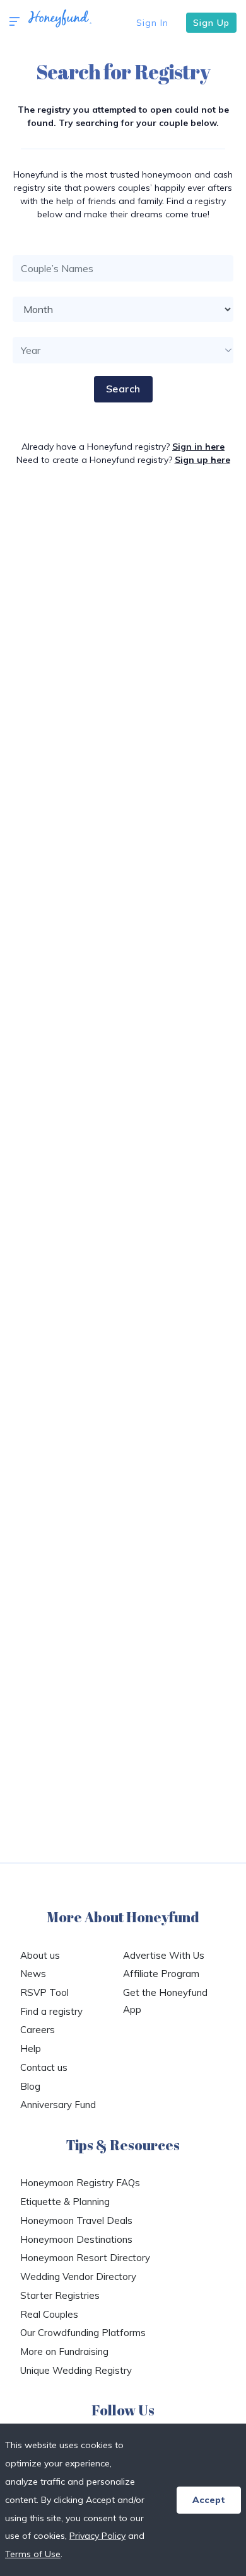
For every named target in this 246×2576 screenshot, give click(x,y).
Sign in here (198, 447)
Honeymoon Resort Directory (85, 2258)
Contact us (44, 2067)
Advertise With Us (164, 1955)
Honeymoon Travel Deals (76, 2220)
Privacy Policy (97, 2536)
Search (123, 389)
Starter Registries (60, 2295)
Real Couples (49, 2314)
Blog (30, 2086)
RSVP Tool (44, 1992)
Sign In (152, 23)
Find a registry (51, 2011)
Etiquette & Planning (65, 2202)
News (33, 1974)
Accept (209, 2500)
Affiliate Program (161, 1974)
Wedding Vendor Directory (78, 2277)
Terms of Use (33, 2554)
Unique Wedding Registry (76, 2370)
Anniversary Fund (58, 2105)
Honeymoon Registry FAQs (80, 2183)
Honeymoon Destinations (76, 2239)
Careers (38, 2030)
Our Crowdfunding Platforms (83, 2333)
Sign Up (211, 23)
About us (40, 1955)
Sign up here (202, 460)
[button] (15, 22)
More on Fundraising (64, 2351)
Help (31, 2049)
